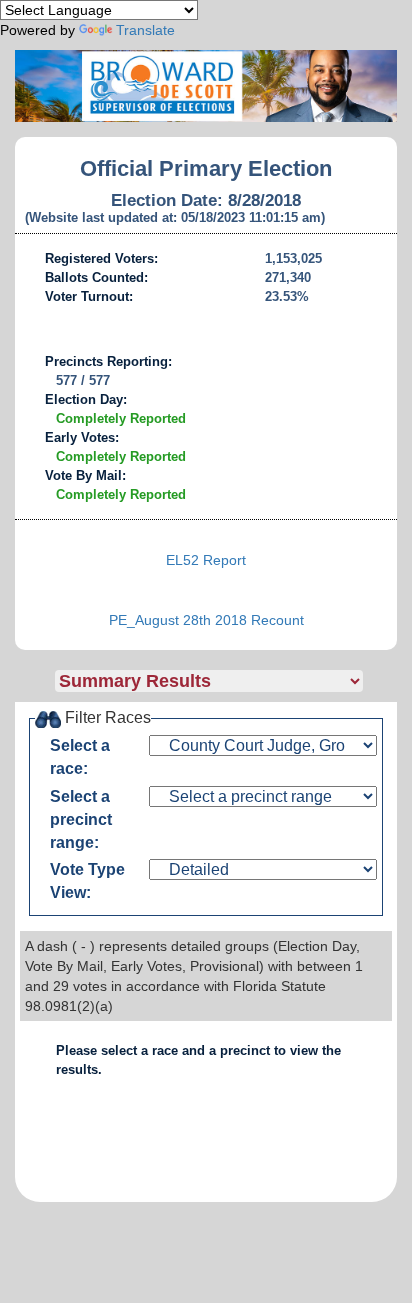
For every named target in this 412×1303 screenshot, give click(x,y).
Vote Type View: (87, 881)
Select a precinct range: (81, 819)
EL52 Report (206, 560)
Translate (145, 30)
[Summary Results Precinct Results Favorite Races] (226, 681)
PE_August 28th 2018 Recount (206, 620)
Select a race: (80, 757)
